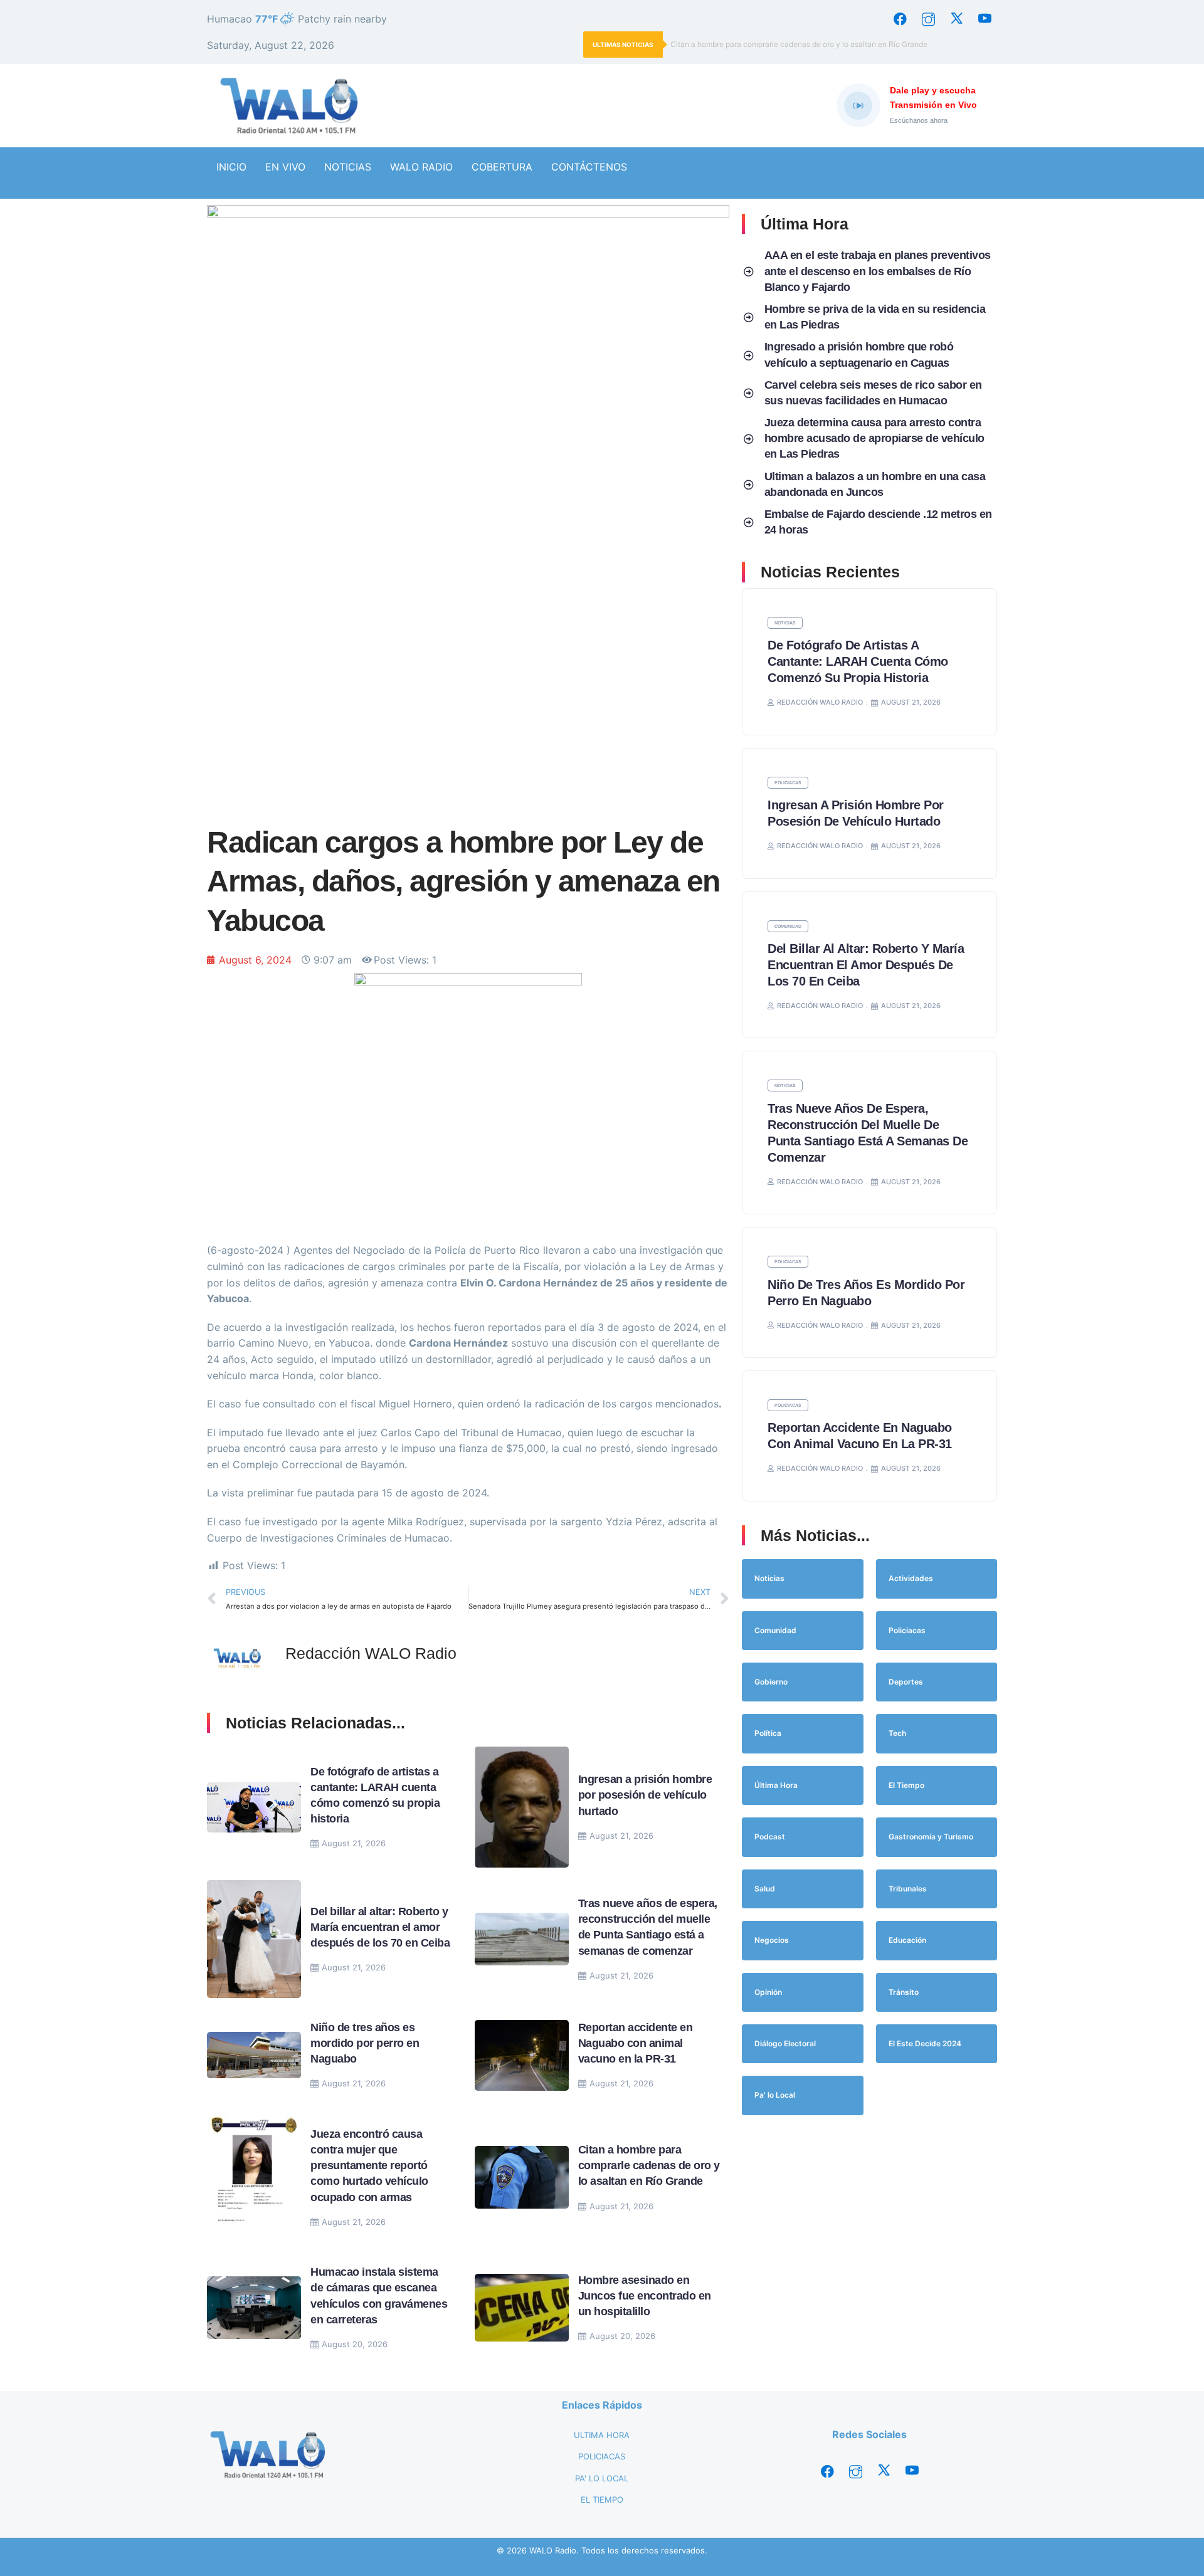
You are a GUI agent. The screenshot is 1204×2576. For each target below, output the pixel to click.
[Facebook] (900, 19)
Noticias (785, 623)
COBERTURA (502, 167)
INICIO (231, 167)
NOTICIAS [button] (348, 167)
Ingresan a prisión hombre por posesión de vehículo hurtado (645, 1795)
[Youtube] (985, 19)
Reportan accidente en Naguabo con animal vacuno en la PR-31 (636, 2043)
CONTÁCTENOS (589, 167)
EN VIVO (285, 167)
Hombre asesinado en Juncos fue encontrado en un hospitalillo (645, 2296)
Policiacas (788, 783)
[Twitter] (956, 19)
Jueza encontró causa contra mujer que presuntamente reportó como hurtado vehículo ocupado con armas (369, 2166)
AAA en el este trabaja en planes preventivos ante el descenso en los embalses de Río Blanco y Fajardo (878, 271)
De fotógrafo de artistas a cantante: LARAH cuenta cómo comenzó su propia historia (858, 661)
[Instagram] (928, 19)
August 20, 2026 (355, 2344)
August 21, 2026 (354, 1843)
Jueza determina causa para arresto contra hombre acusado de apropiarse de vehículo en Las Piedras (874, 438)
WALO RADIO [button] (421, 167)
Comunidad (788, 926)
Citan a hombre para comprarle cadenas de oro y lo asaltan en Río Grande (799, 44)
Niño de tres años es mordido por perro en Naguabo (365, 2043)
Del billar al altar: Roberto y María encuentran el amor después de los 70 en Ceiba (382, 1927)
